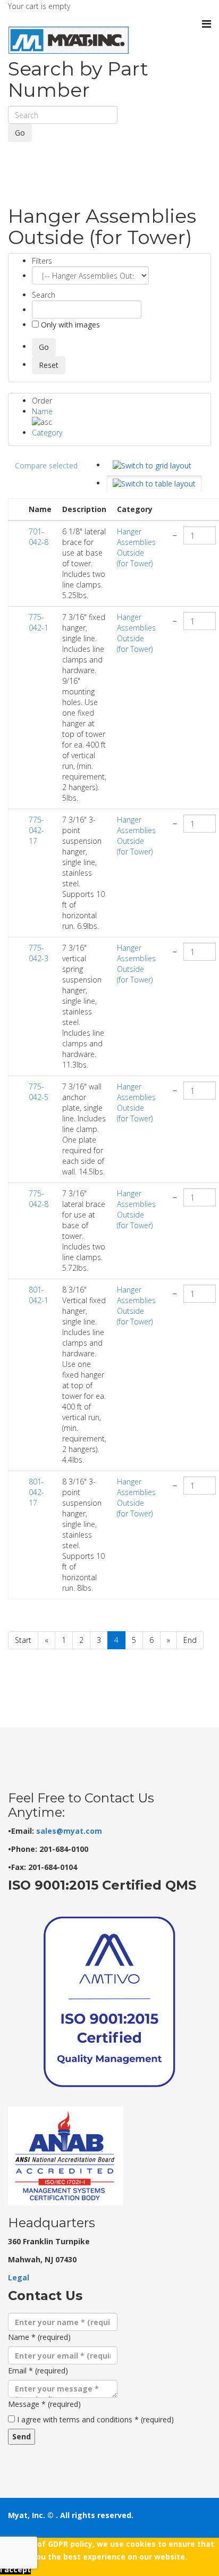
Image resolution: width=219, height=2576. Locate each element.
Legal (19, 2277)
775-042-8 (39, 1199)
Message (44, 2404)
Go (20, 133)
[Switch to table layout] (154, 484)
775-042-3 (39, 953)
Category (47, 433)
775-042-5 (39, 1092)
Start (23, 1640)
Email (38, 2371)
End (190, 1640)
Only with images (69, 325)
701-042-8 (39, 537)
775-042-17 (36, 830)
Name (42, 411)
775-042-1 (39, 622)
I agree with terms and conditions (95, 2419)
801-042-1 (39, 1295)
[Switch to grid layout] (152, 466)
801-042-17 (36, 1492)
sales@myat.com (69, 1831)
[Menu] (207, 24)
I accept (15, 2569)
